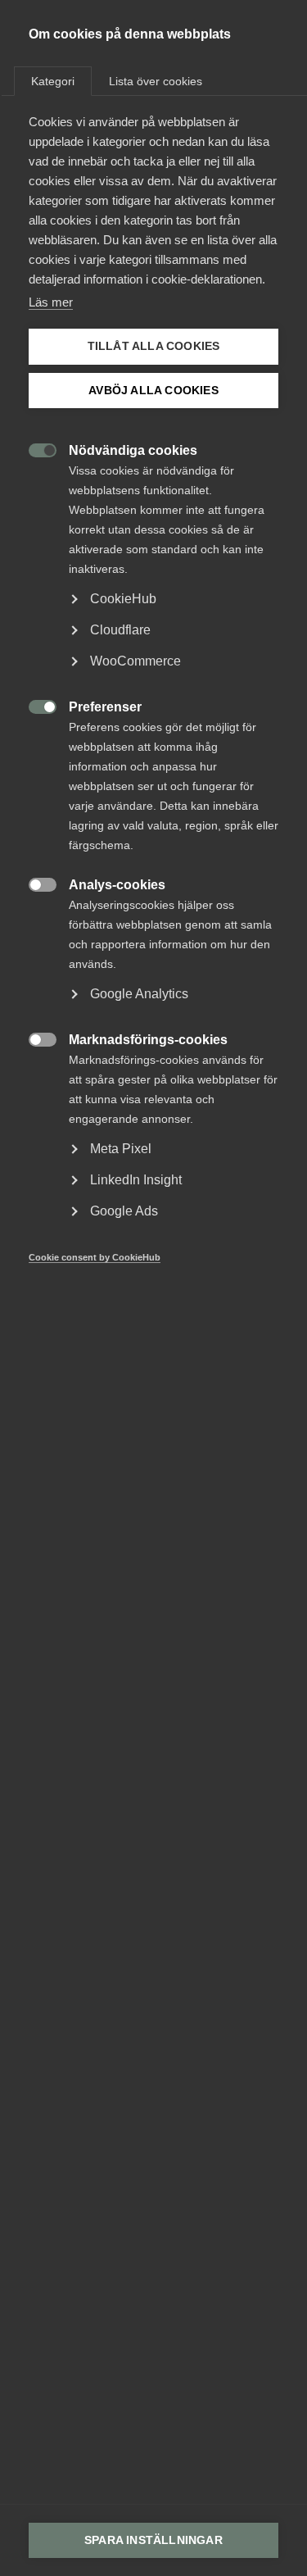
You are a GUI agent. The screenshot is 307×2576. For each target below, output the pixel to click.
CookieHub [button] (123, 599)
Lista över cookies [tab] (156, 81)
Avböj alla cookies (153, 391)
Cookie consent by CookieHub (95, 1257)
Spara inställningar (153, 2540)
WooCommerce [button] (135, 661)
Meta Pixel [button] (121, 1149)
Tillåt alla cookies (154, 346)
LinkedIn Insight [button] (136, 1180)
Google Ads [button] (124, 1211)
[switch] (34, 449)
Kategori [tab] (53, 81)
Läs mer (51, 302)
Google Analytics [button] (139, 994)
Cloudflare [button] (120, 630)
